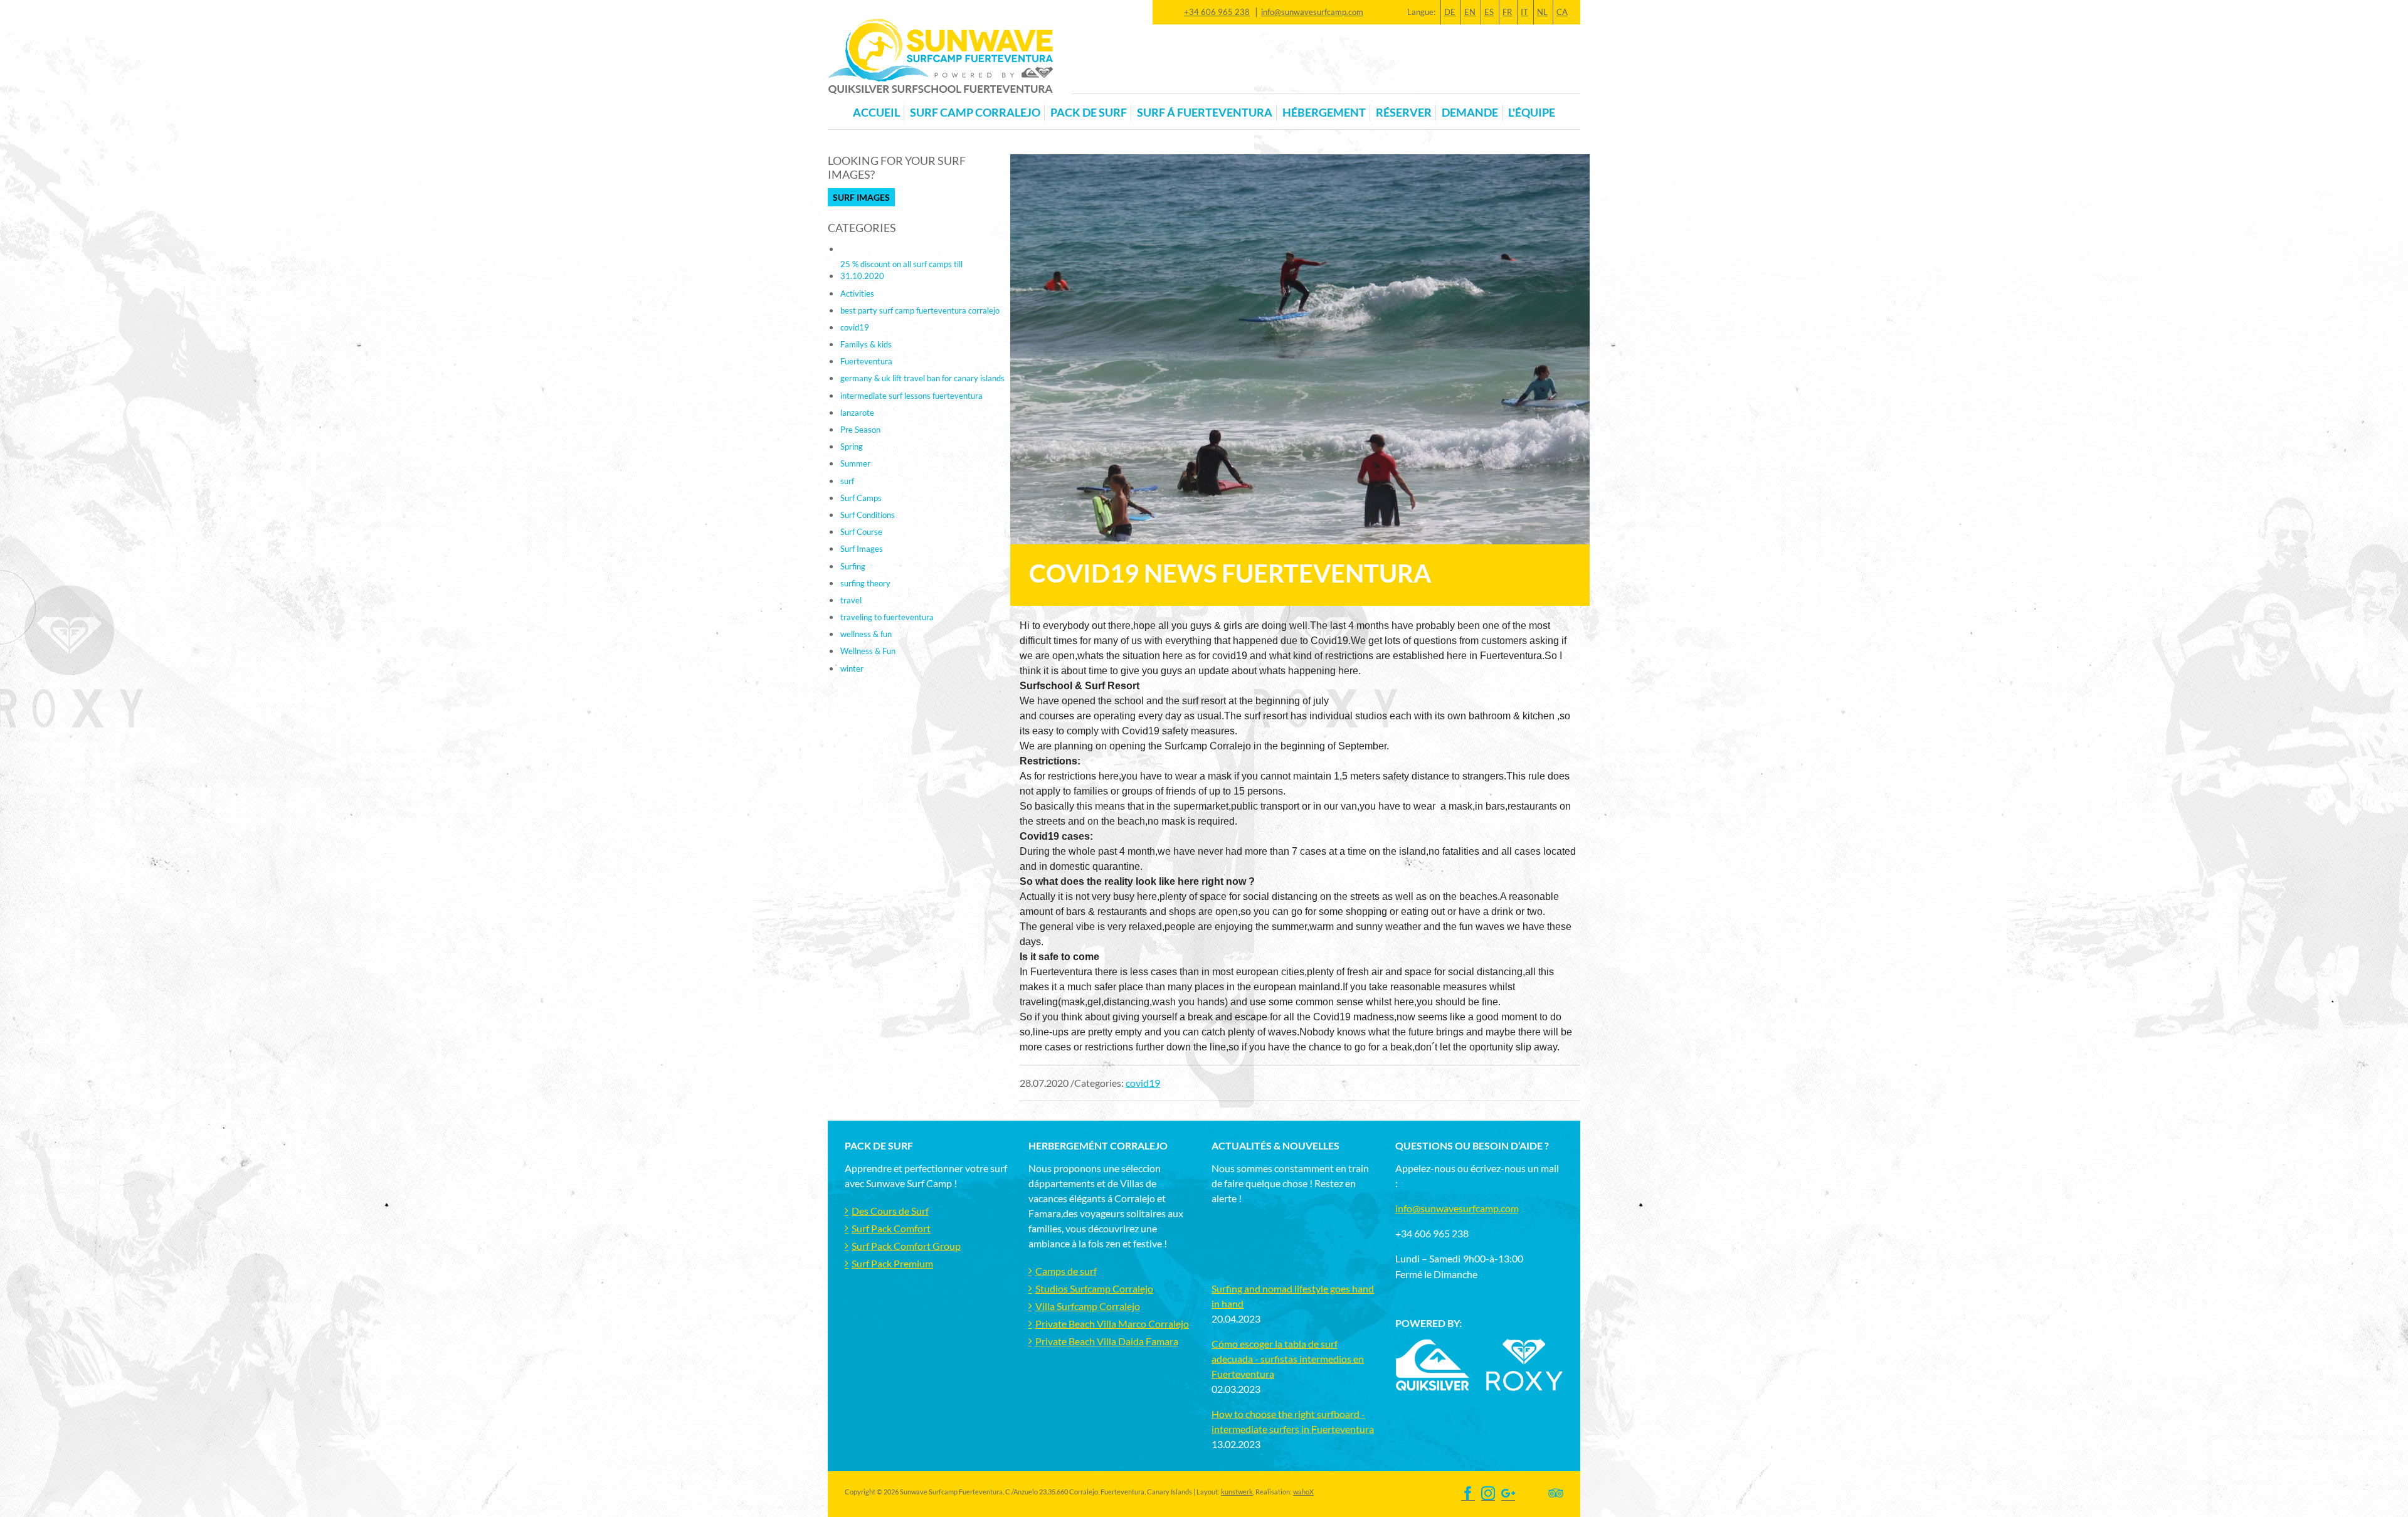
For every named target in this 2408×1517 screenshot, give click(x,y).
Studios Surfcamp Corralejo (1094, 1288)
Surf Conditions (868, 515)
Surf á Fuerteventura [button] (1205, 113)
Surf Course (861, 532)
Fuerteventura (866, 361)
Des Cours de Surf (890, 1211)
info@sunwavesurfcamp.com (1312, 12)
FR (1507, 12)
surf (847, 481)
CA (1562, 12)
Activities (857, 293)
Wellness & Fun (868, 651)
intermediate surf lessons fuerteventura (911, 396)
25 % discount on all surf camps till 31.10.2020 (901, 270)
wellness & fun (866, 634)
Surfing (853, 566)
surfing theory (865, 583)
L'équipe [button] (1532, 113)
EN (1470, 12)
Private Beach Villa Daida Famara (1107, 1341)
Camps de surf (1066, 1271)
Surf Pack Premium (892, 1263)
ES (1489, 12)
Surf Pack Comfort (891, 1228)
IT (1524, 12)
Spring (852, 447)
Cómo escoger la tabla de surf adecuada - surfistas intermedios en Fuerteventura (1288, 1359)
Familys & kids (866, 344)
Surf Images (861, 197)
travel (851, 600)
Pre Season (860, 430)
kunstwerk (1237, 1492)
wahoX (1303, 1492)
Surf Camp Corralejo (975, 113)
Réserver (1404, 113)
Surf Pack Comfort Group (906, 1246)
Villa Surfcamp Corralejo (1088, 1306)
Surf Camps (861, 498)
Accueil (876, 113)
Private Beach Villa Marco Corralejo (1112, 1324)
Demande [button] (1470, 113)
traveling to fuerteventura (887, 617)
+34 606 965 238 (1217, 12)
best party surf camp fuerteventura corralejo (920, 310)
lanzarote (857, 413)
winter (852, 669)
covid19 (1143, 1083)
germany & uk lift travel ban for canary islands (922, 378)
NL (1542, 12)
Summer (855, 463)
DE (1450, 12)
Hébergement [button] (1324, 113)
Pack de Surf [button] (1089, 113)
